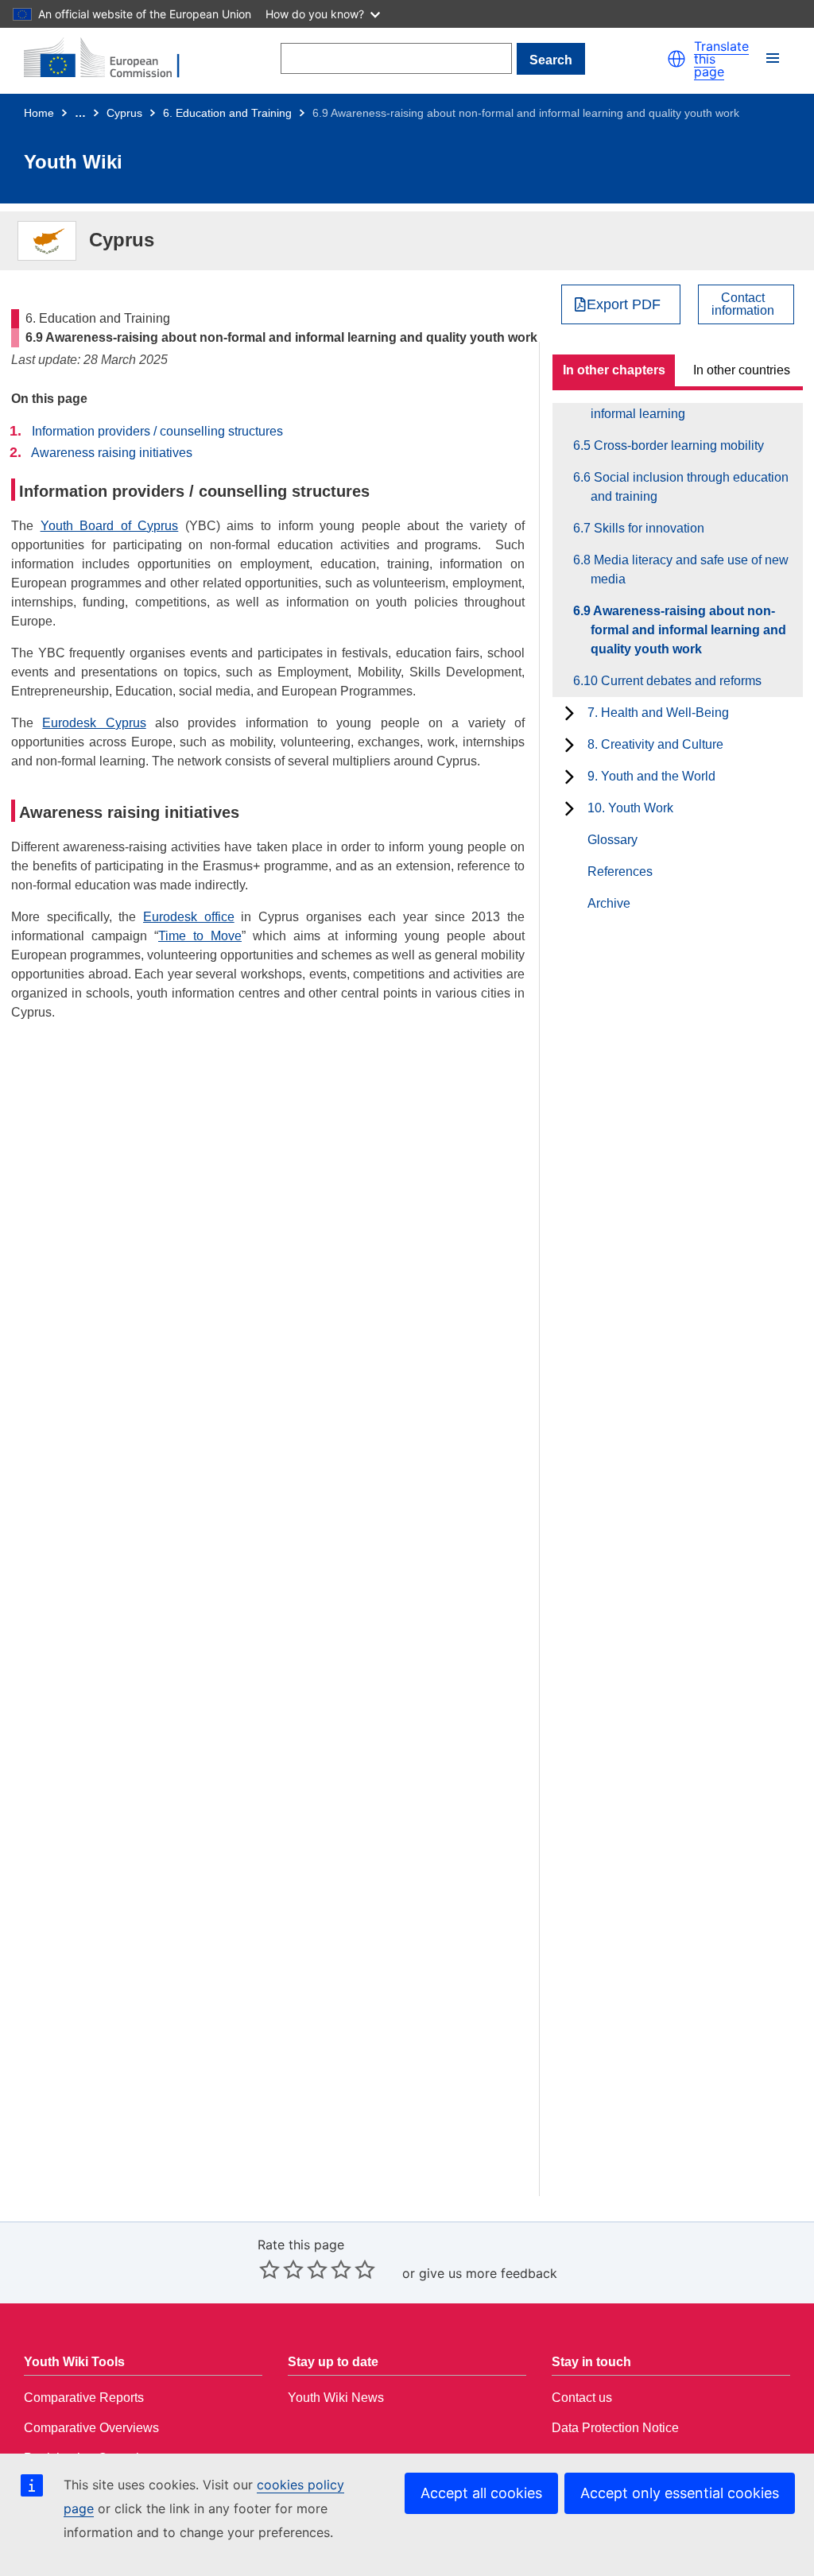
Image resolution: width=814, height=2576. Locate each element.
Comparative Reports (84, 2398)
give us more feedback (488, 2273)
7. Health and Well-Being (658, 713)
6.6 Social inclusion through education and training (690, 487)
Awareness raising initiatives (112, 453)
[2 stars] (281, 2269)
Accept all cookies (481, 2493)
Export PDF (624, 304)
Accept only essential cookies (680, 2493)
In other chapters (614, 370)
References (620, 872)
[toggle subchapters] (570, 713)
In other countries (742, 370)
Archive (609, 903)
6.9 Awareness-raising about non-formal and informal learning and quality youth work (688, 630)
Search (551, 60)
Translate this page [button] (721, 59)
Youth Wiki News (336, 2398)
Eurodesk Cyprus (94, 723)
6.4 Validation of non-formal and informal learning (671, 404)
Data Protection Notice (615, 2428)
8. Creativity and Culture (655, 744)
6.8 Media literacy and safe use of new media (690, 569)
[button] (676, 59)
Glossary (612, 840)
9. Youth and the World (651, 776)
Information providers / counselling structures (157, 431)
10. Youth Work (630, 808)
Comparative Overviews (91, 2428)
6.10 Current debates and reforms (676, 681)
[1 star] (269, 2269)
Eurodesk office (189, 917)
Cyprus (124, 113)
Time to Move (200, 936)
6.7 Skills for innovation (647, 528)
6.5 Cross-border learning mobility (677, 445)
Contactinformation (743, 304)
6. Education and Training (227, 113)
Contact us (582, 2398)
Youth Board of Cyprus (110, 526)
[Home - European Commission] (111, 59)
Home (39, 113)
